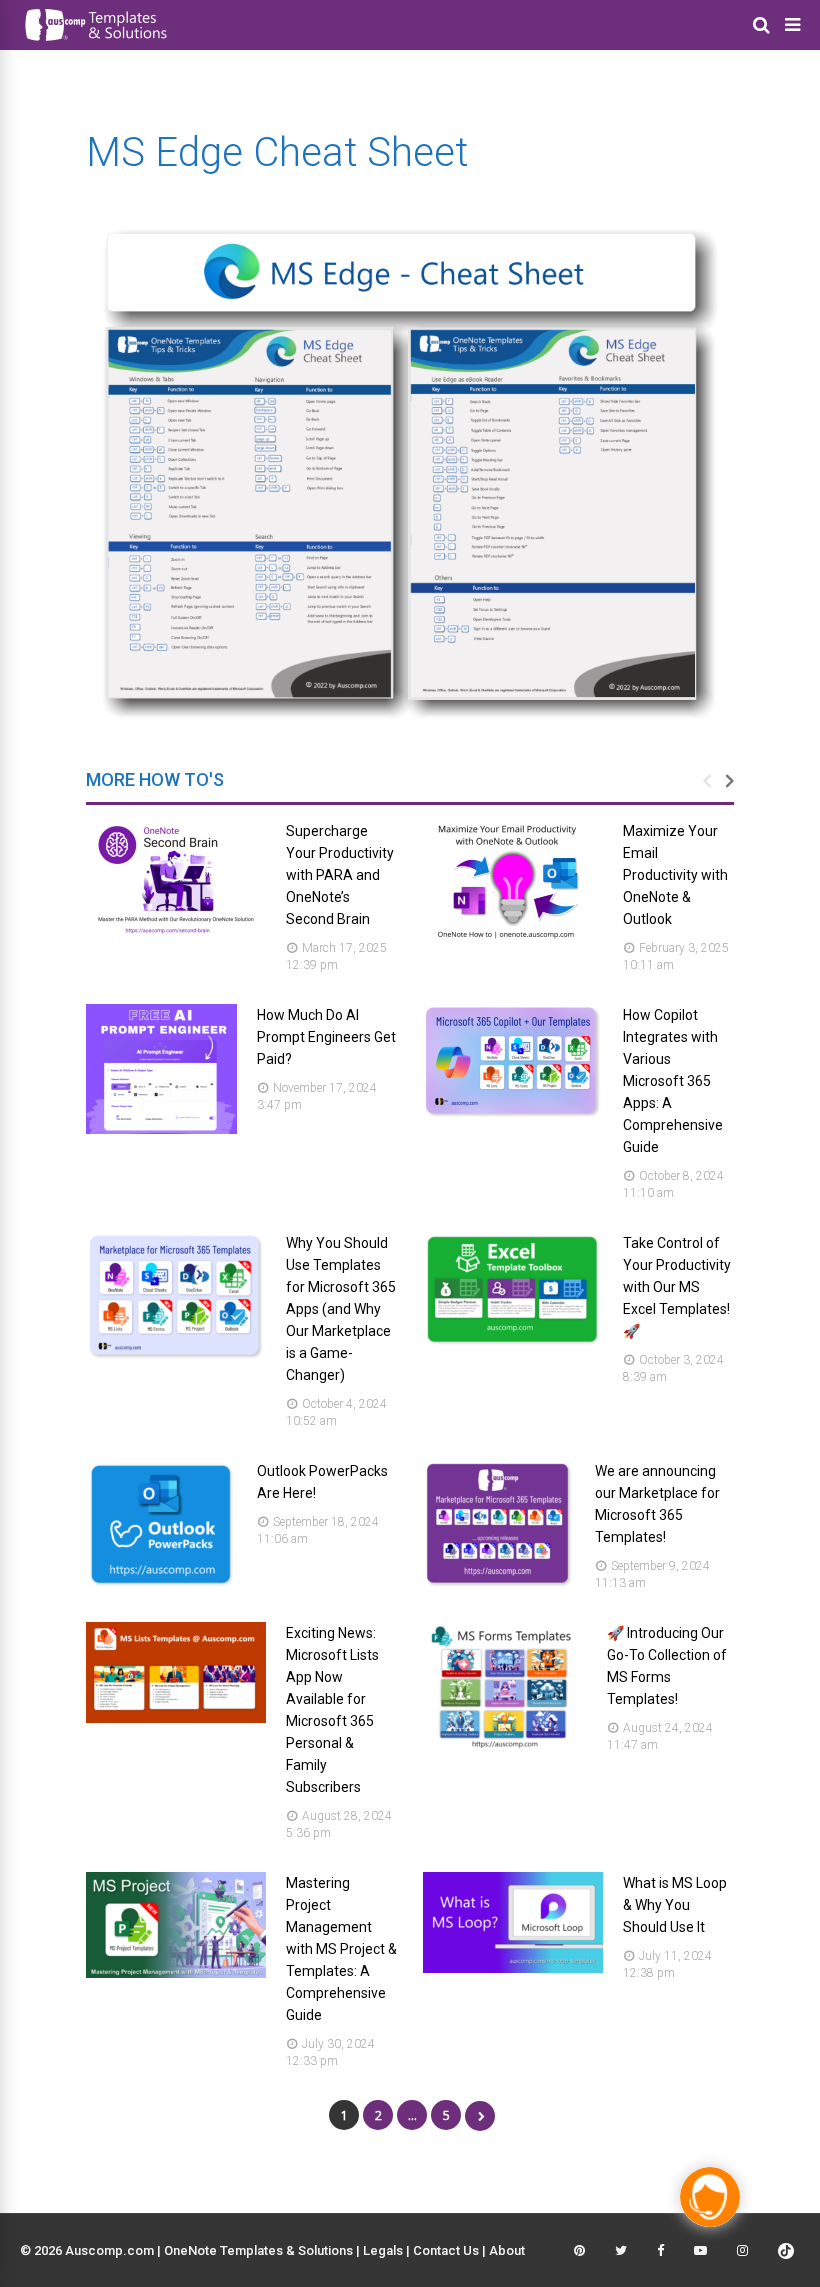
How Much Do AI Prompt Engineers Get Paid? (326, 1037)
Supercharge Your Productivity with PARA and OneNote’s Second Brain (340, 875)
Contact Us (446, 2250)
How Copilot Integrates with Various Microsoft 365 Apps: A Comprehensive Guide (673, 1081)
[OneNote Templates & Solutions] (95, 44)
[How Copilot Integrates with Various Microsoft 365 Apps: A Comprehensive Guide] (513, 1114)
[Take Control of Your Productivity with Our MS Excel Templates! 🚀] (513, 1342)
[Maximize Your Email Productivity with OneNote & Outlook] (513, 939)
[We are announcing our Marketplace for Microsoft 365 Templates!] (499, 1584)
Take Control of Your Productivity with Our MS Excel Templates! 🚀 (677, 1287)
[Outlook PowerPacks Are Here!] (161, 1584)
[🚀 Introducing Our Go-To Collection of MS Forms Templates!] (505, 1746)
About (507, 2250)
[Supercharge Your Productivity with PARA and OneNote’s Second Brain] (176, 934)
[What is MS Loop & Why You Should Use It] (513, 1967)
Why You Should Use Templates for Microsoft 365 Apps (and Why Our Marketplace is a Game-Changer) (341, 1309)
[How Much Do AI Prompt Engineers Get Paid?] (161, 1128)
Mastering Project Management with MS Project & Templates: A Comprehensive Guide (341, 1949)
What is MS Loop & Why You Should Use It (675, 1905)
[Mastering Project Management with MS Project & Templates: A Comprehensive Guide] (176, 1972)
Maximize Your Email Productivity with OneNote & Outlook (675, 875)
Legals (383, 2250)
